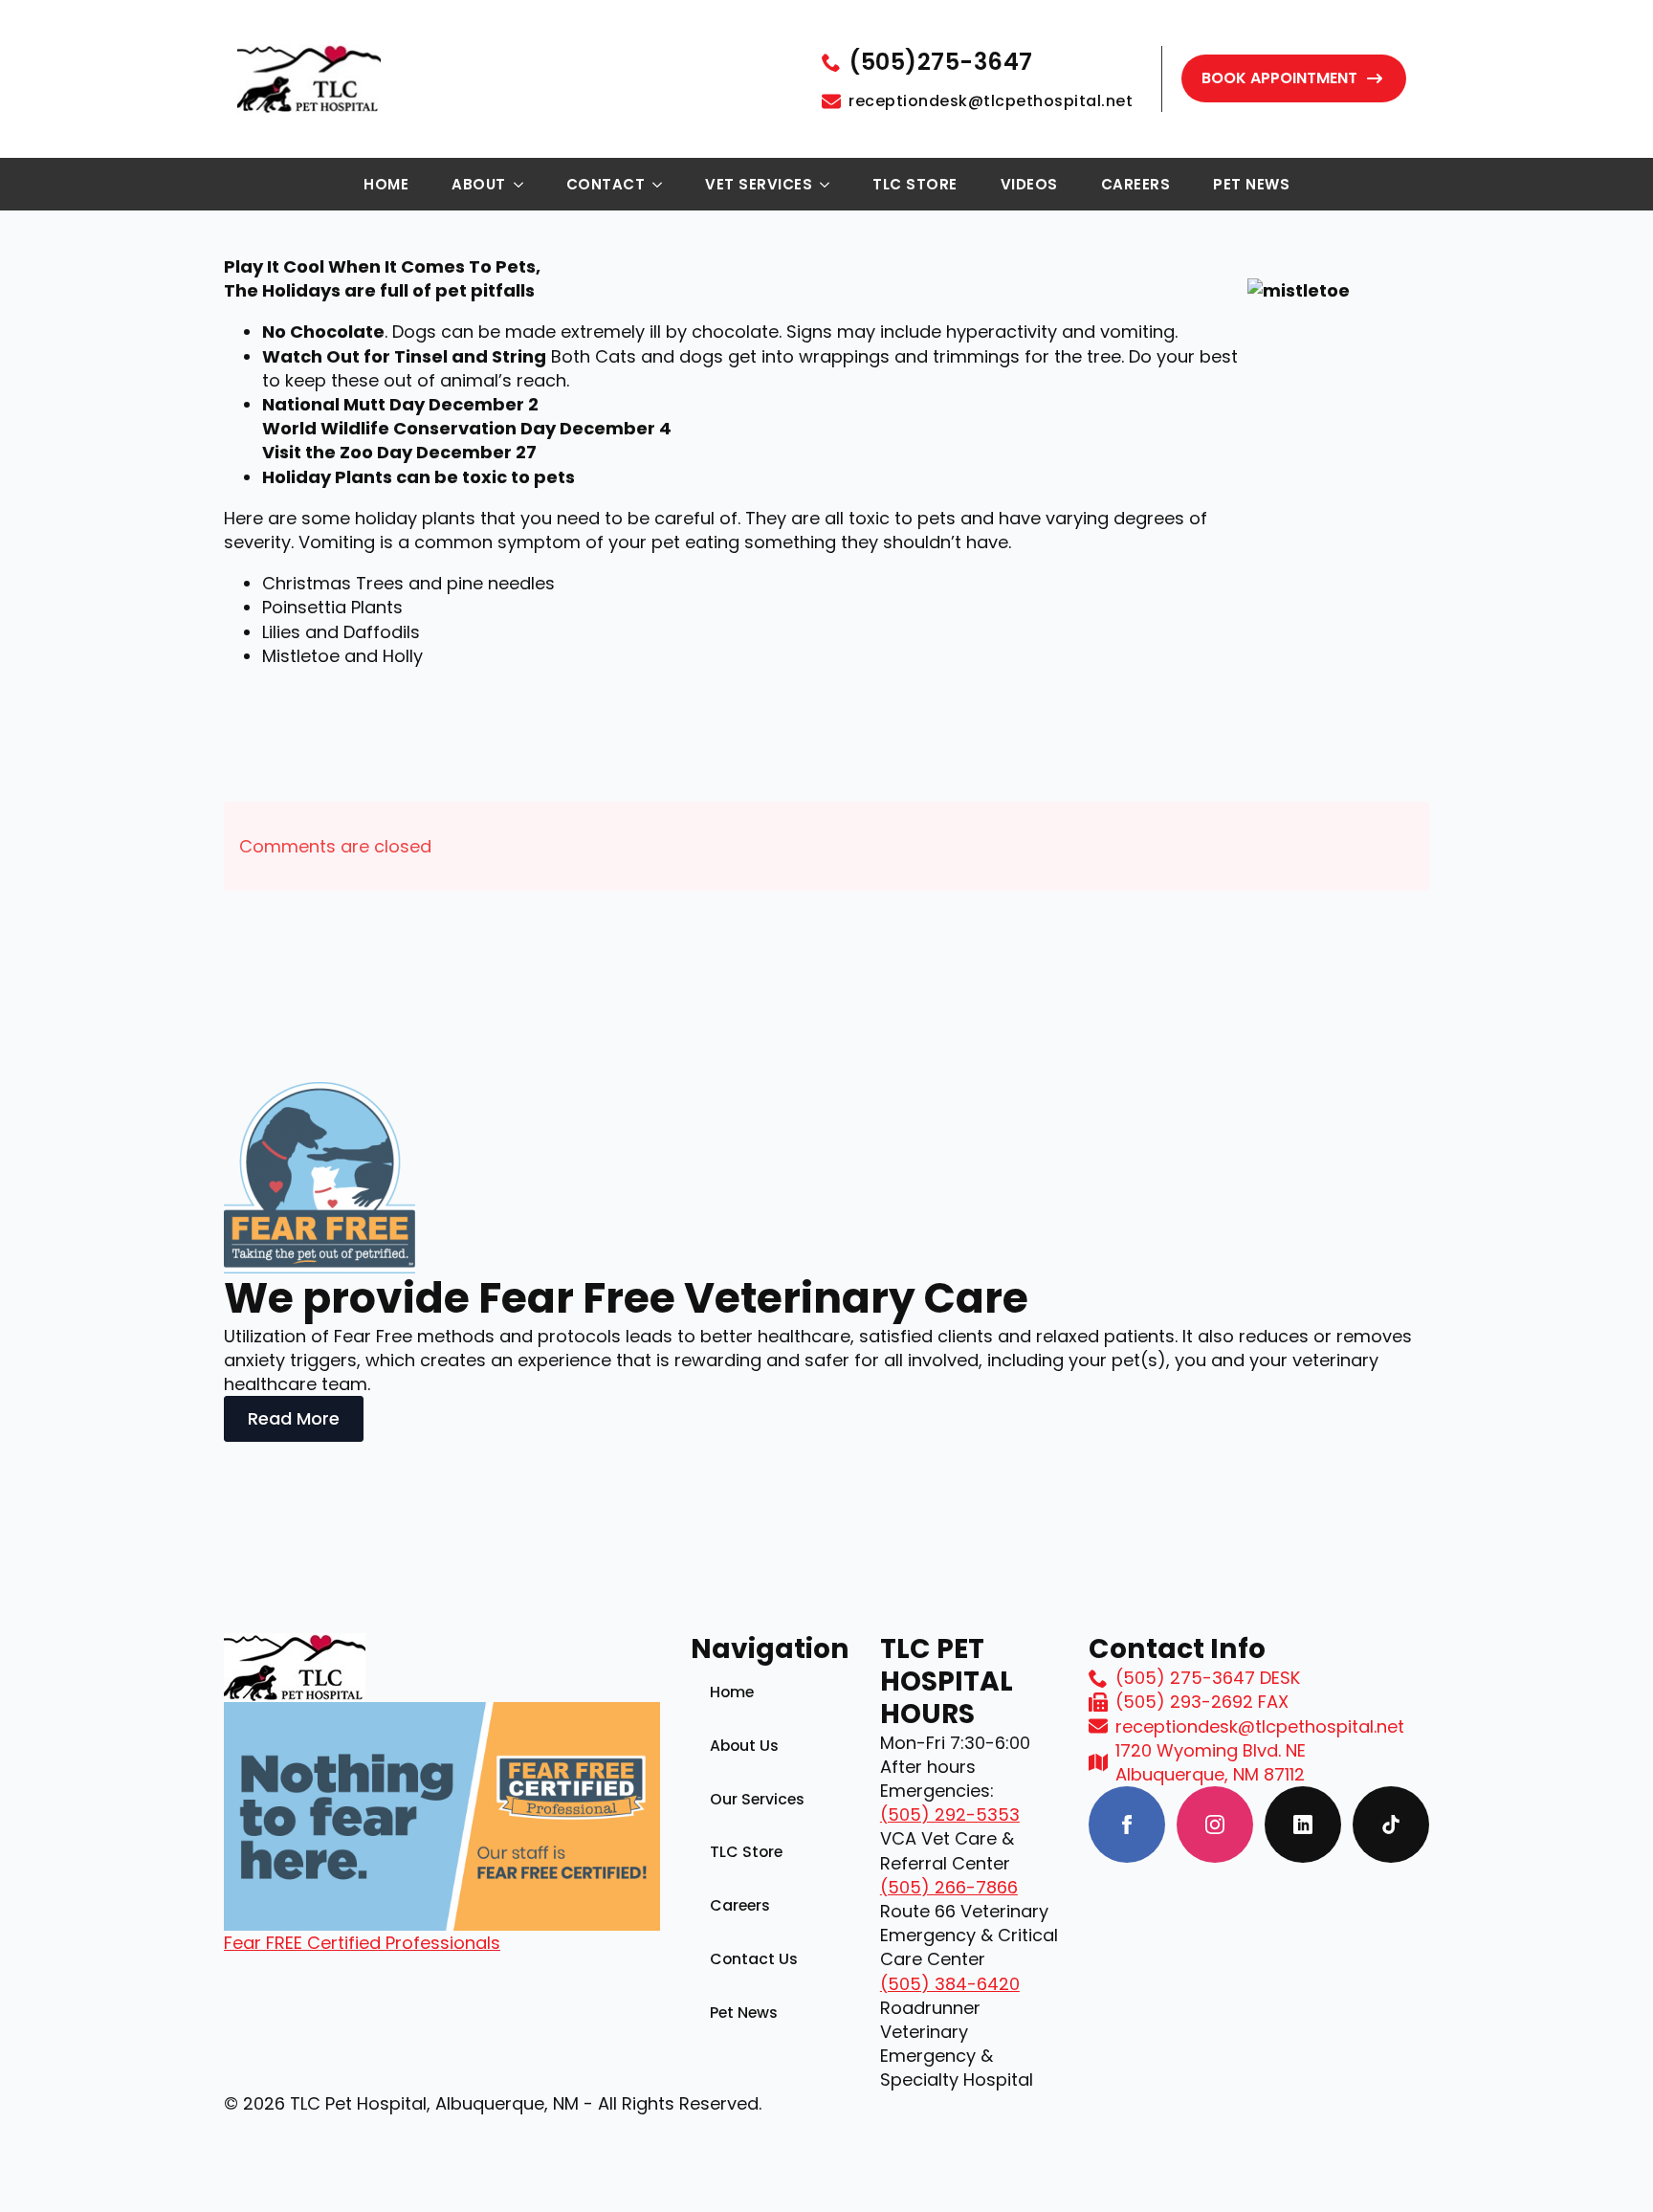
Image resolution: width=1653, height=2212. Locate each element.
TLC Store (915, 184)
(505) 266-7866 (949, 1887)
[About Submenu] (524, 185)
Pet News (1251, 184)
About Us (744, 1746)
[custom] (1303, 1825)
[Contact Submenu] (663, 185)
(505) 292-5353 (950, 1814)
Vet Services (759, 184)
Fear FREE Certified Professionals (362, 1943)
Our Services (757, 1799)
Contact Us (754, 1959)
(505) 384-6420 (950, 1984)
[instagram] (1215, 1825)
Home (386, 184)
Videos (1029, 184)
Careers (1136, 184)
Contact (606, 184)
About (479, 184)
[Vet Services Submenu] (830, 185)
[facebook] (1127, 1825)
